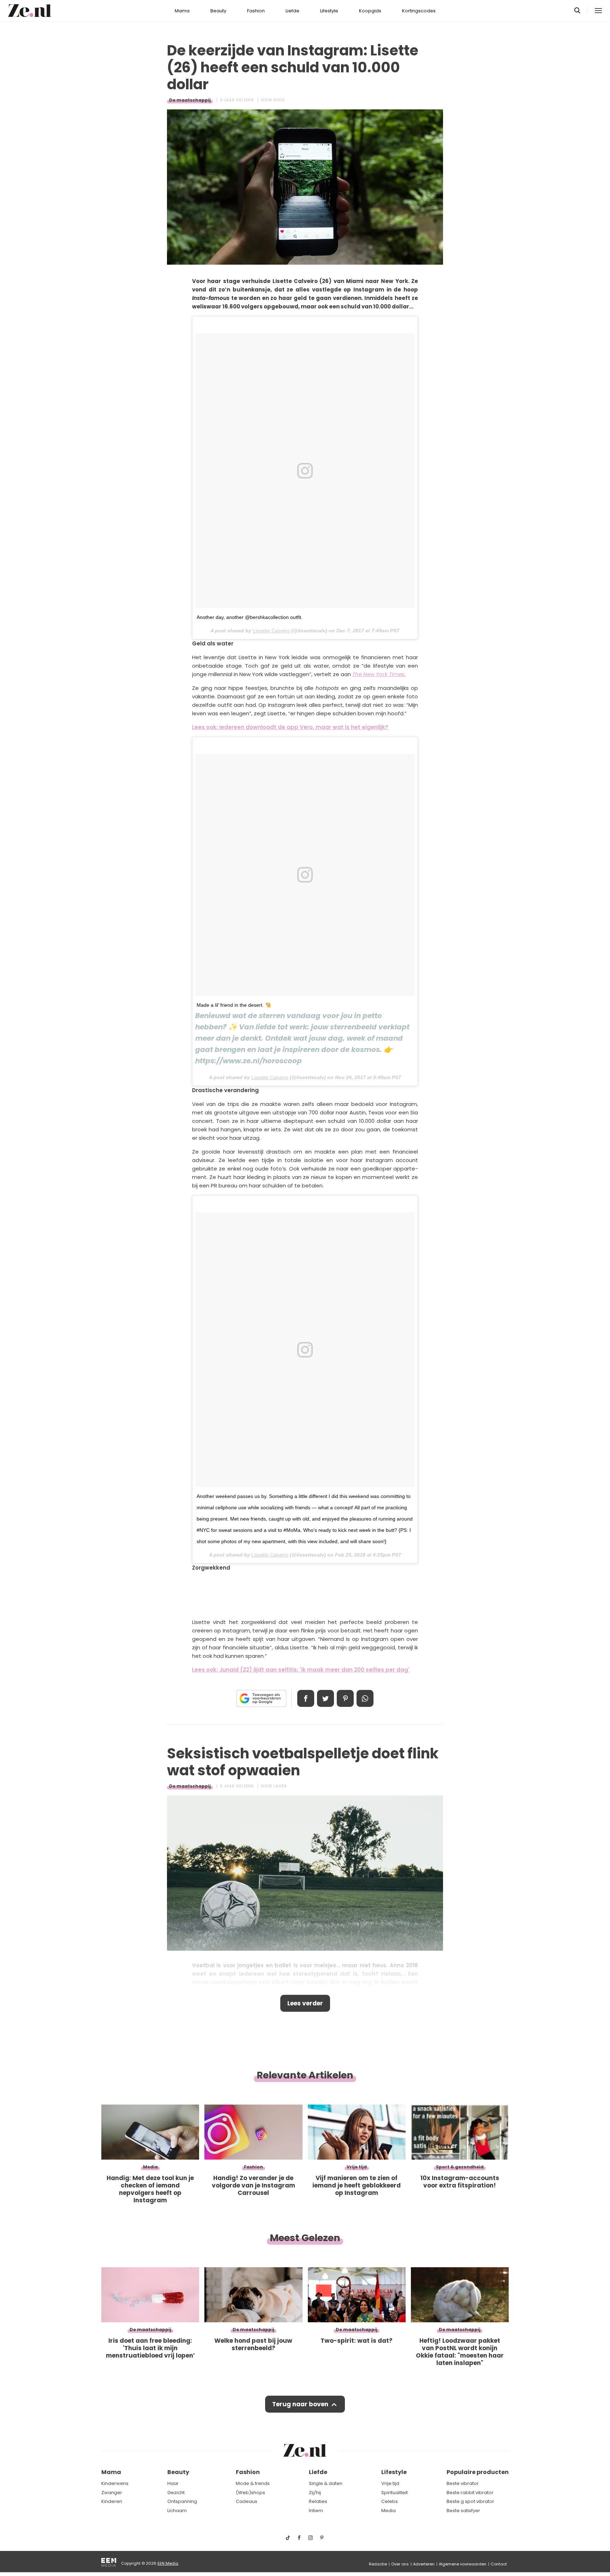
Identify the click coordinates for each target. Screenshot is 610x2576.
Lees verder (305, 2003)
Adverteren (424, 2564)
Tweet (325, 1698)
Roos (279, 100)
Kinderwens (115, 2483)
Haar (173, 2483)
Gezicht (176, 2493)
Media (388, 2511)
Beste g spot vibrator (470, 2501)
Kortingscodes (419, 11)
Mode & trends (253, 2483)
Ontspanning (182, 2501)
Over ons (400, 2564)
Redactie (378, 2564)
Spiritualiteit (394, 2493)
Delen (306, 1698)
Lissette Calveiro (271, 631)
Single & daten (326, 2483)
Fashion (256, 11)
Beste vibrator (463, 2483)
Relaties (318, 2501)
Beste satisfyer (463, 2511)
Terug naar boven (300, 2404)
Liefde (292, 11)
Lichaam (177, 2511)
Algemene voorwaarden (463, 2564)
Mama (182, 11)
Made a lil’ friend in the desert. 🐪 (234, 1005)
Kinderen (112, 2501)
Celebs (390, 2501)
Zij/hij (315, 2493)
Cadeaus (247, 2501)
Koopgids (370, 11)
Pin (345, 1698)
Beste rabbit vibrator (470, 2493)
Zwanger (112, 2493)
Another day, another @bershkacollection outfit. (250, 617)
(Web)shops (250, 2493)
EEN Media (168, 2563)
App (365, 1698)
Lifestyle (329, 11)
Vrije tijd (390, 2483)
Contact (499, 2564)
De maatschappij (190, 100)
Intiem (316, 2511)
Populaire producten (478, 2472)
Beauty (218, 11)
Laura (280, 1786)
